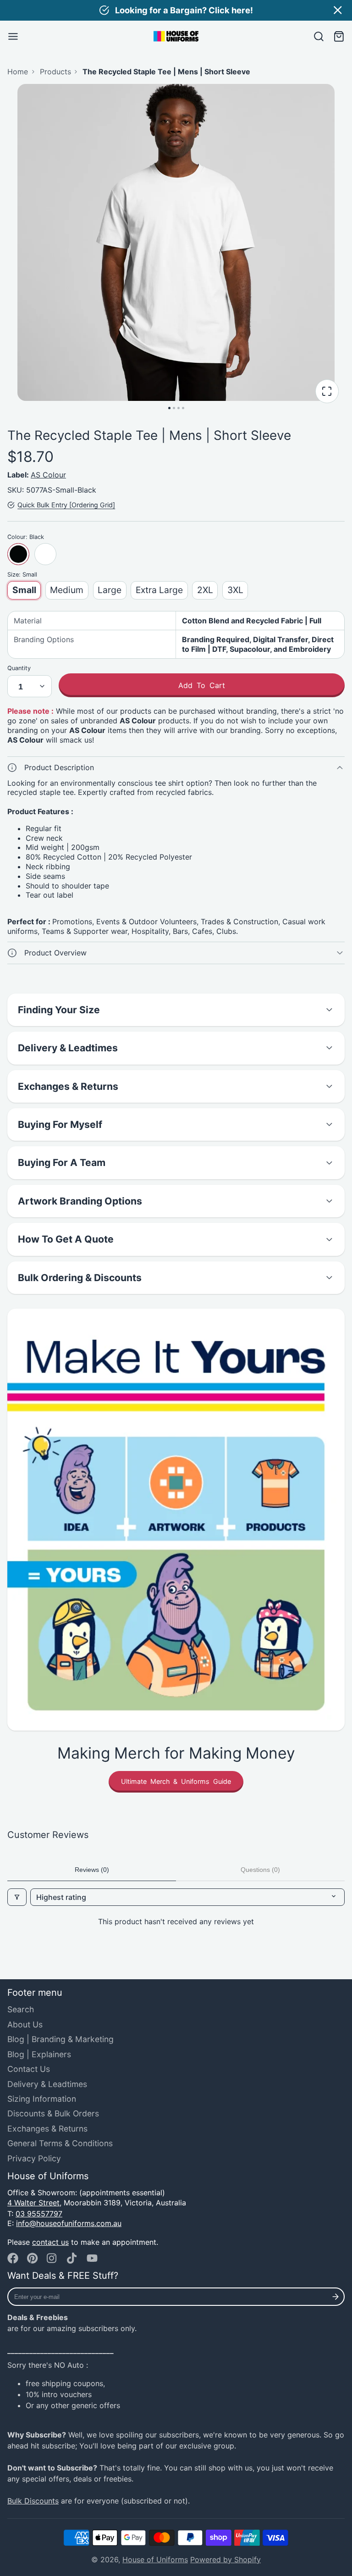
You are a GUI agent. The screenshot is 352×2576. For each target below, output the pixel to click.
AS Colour (48, 475)
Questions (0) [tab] (260, 1870)
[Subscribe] (336, 2297)
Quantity (19, 668)
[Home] (176, 36)
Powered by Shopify (225, 2559)
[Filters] (17, 1897)
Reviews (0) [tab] (92, 1870)
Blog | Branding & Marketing (60, 2039)
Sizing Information (42, 2099)
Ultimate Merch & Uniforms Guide (176, 1781)
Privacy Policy (34, 2158)
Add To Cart (202, 685)
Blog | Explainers (39, 2054)
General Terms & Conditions (60, 2143)
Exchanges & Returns (47, 2129)
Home (18, 72)
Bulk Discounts (33, 2501)
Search (21, 2009)
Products (55, 72)
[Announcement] (176, 10)
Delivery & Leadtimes (47, 2084)
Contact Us (29, 2069)
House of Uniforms (155, 2559)
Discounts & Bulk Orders (53, 2113)
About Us (25, 2024)
